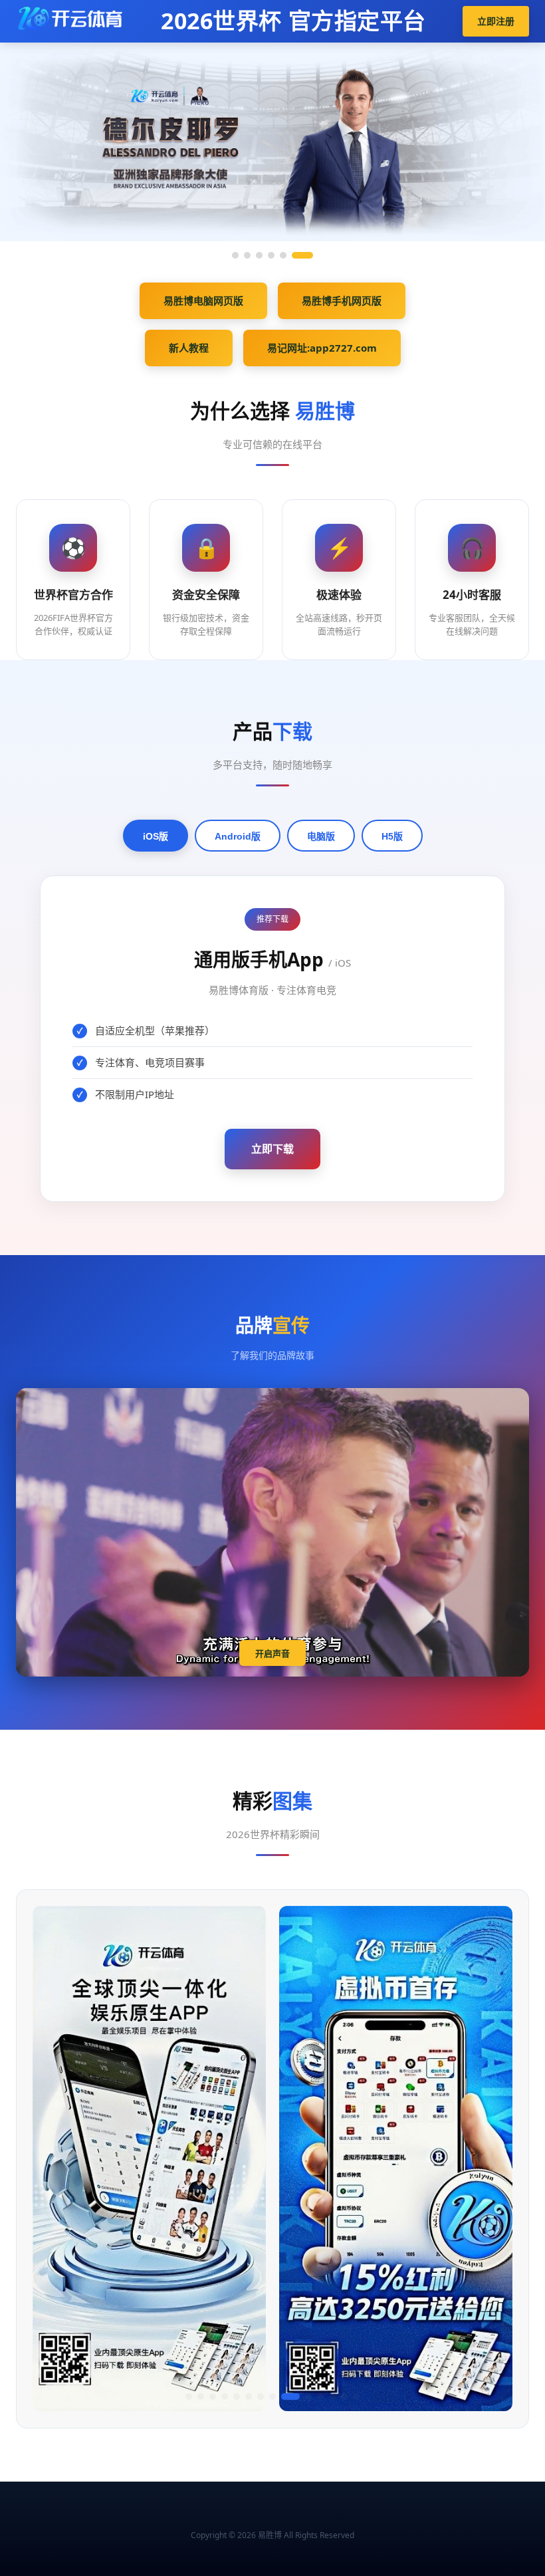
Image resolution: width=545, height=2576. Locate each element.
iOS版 (156, 836)
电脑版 (321, 836)
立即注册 (496, 21)
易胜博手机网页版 (342, 300)
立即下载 (272, 1149)
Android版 (238, 836)
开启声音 (272, 1654)
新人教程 (189, 348)
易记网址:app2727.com (322, 348)
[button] (189, 2397)
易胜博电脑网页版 (203, 300)
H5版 (392, 836)
